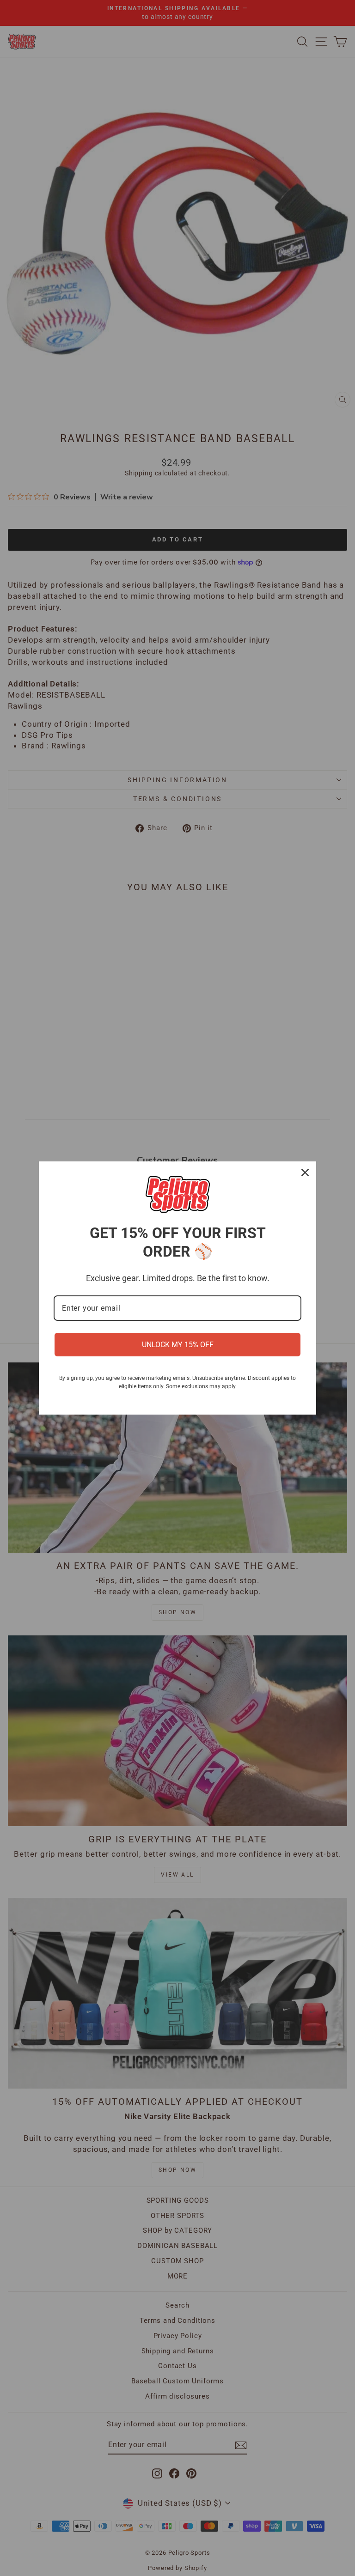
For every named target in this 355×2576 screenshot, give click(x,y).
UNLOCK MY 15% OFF (178, 1345)
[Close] (305, 1173)
